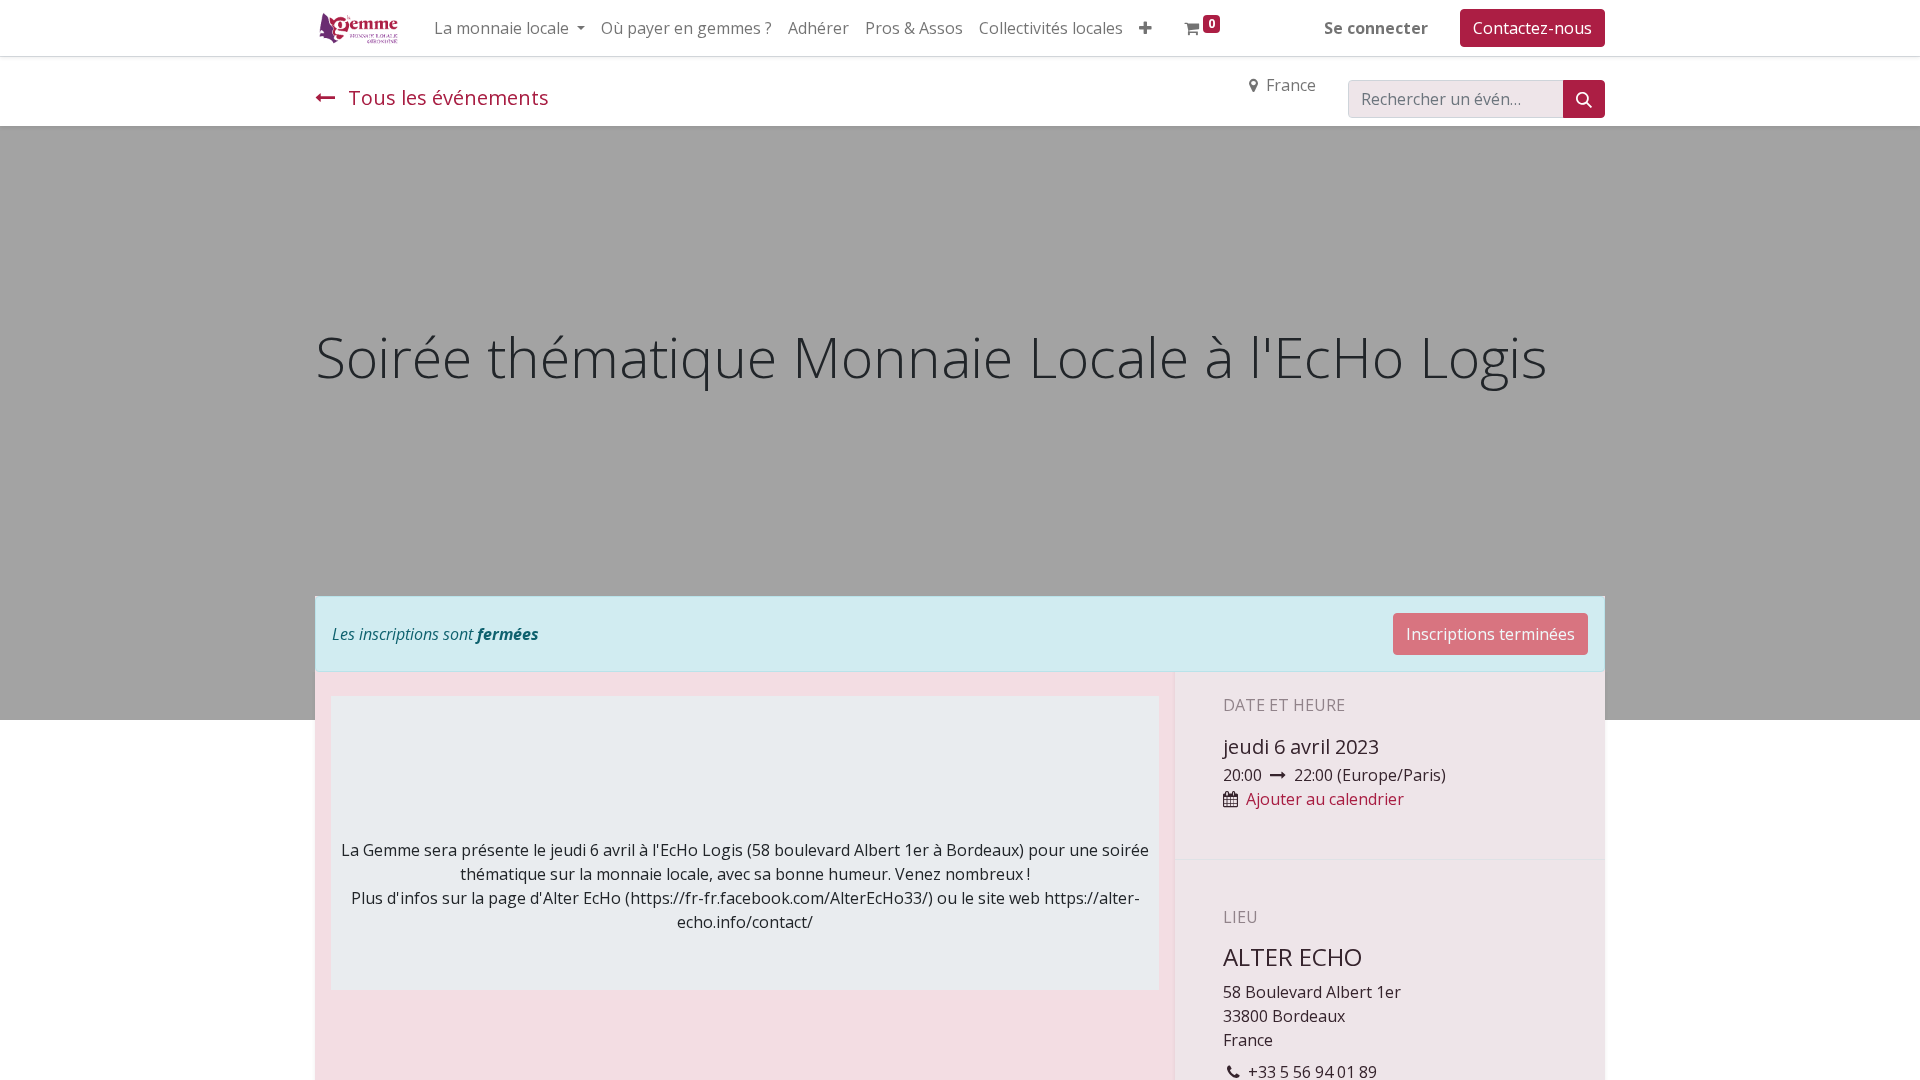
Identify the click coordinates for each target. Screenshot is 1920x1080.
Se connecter (1376, 28)
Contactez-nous (1532, 28)
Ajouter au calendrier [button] (1325, 799)
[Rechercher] (1584, 99)
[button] (1145, 28)
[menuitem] (686, 28)
